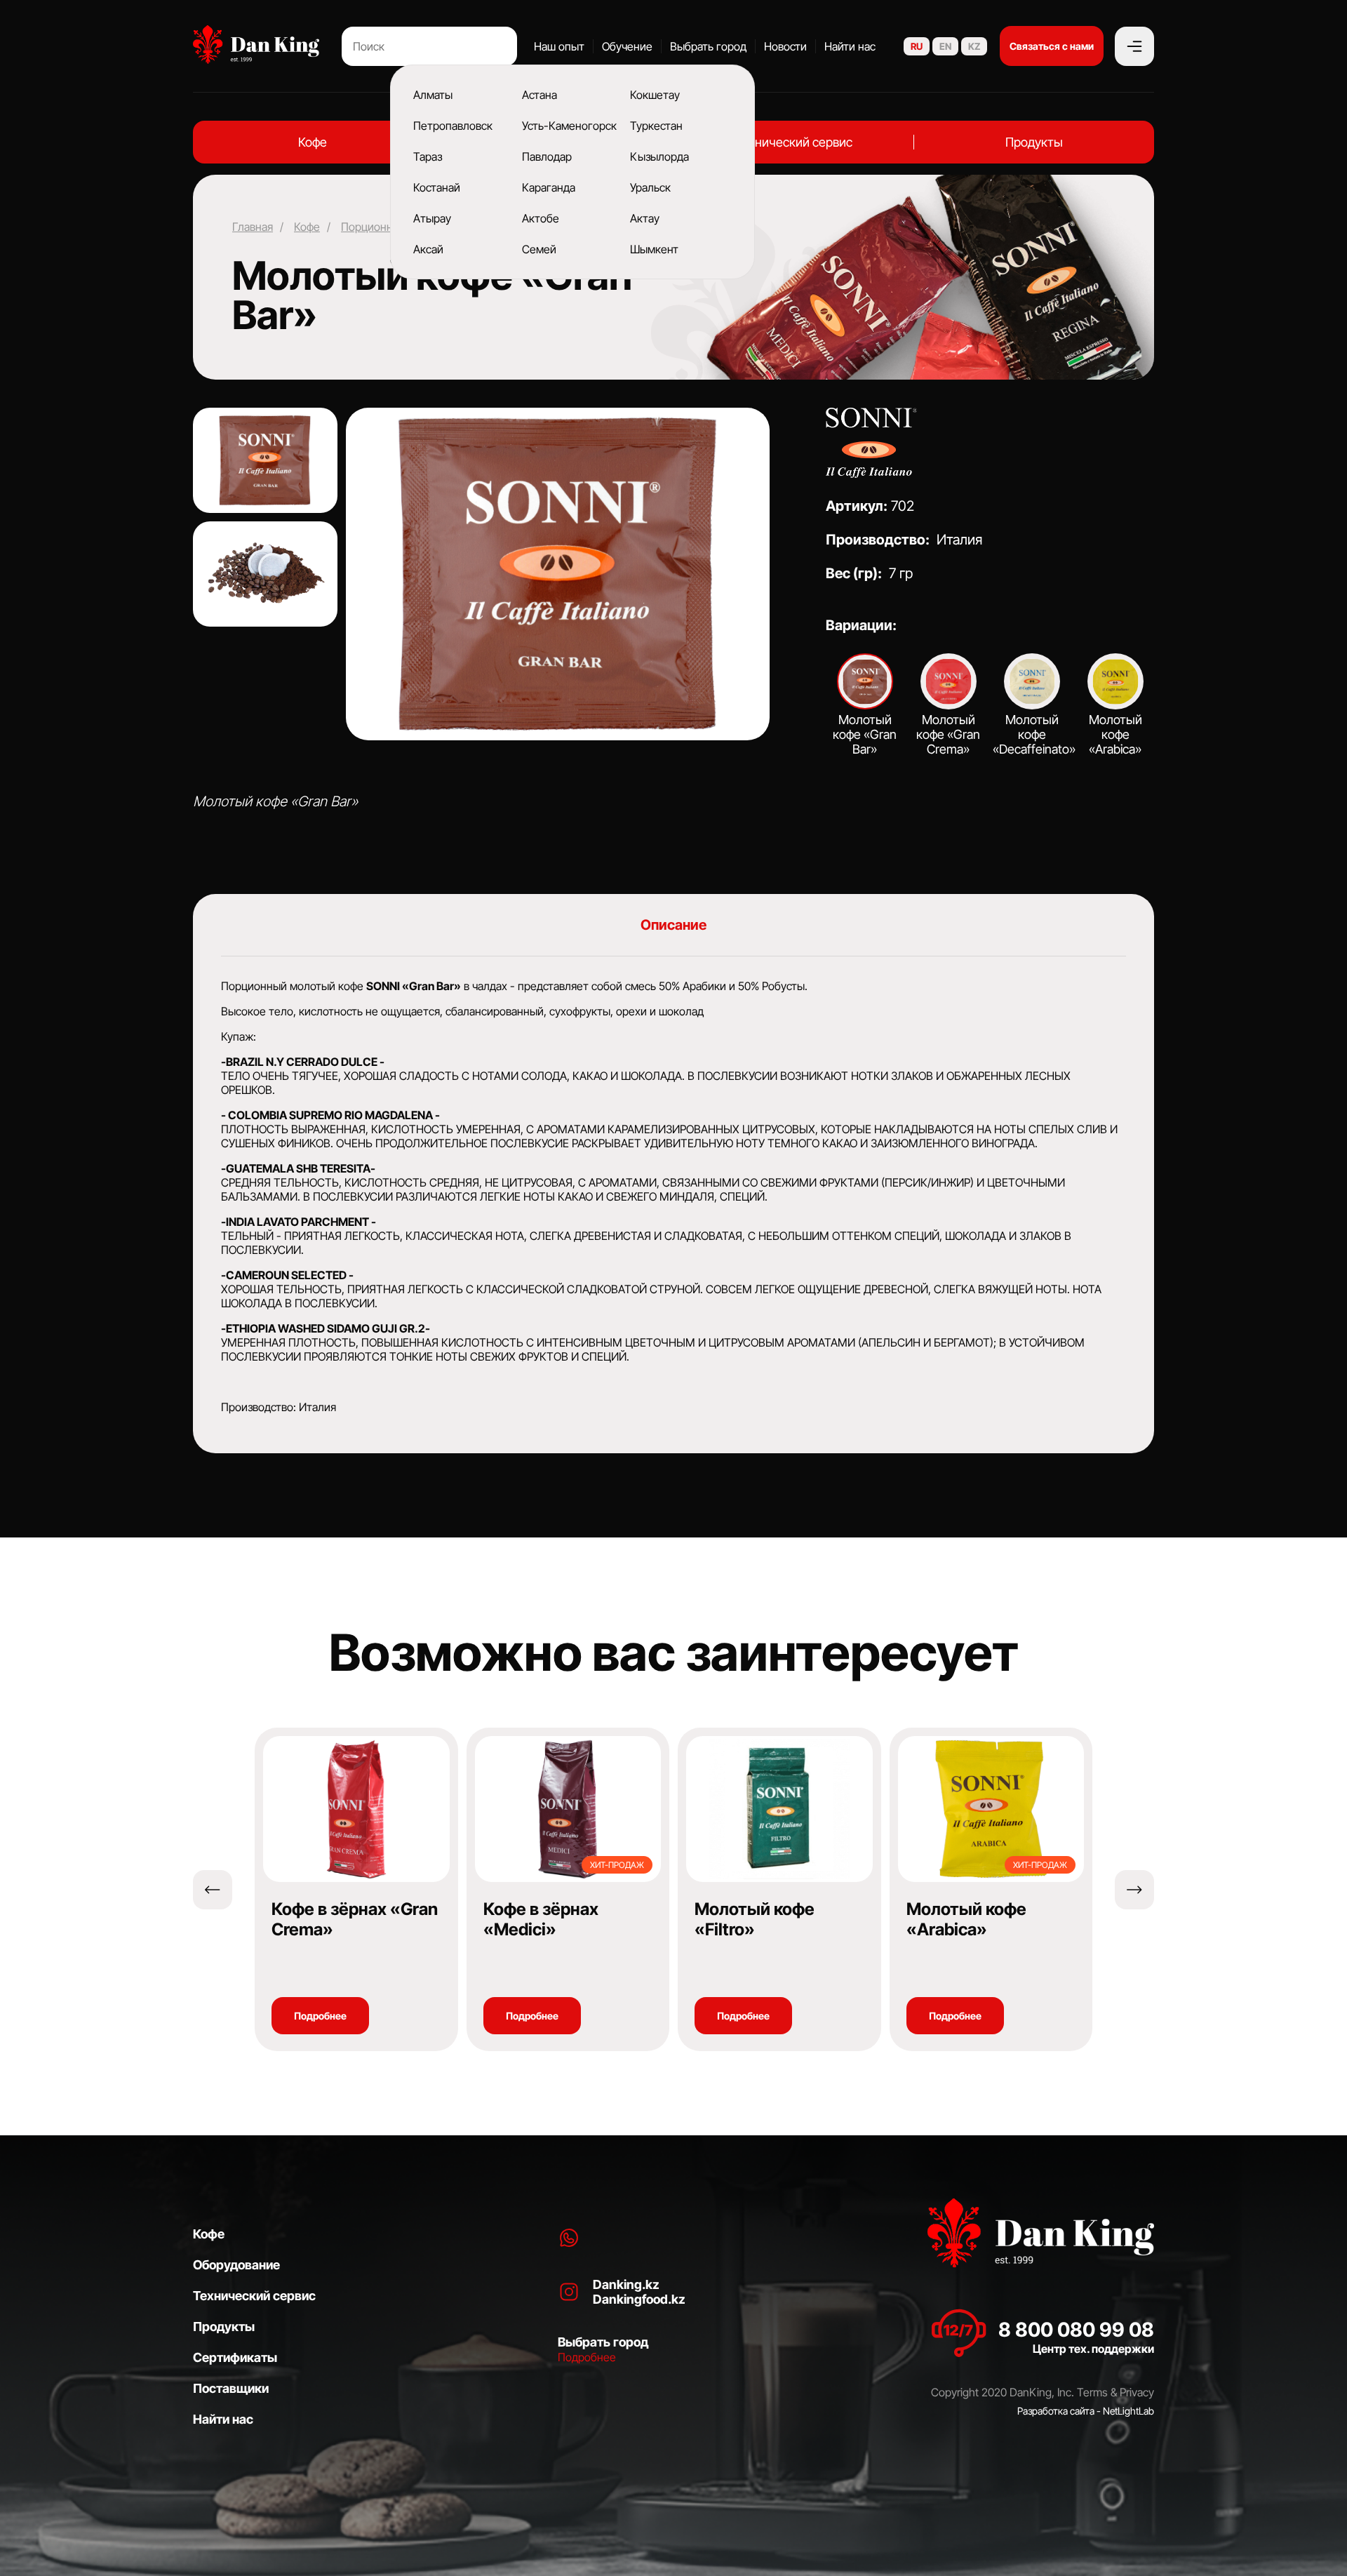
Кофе (313, 142)
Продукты (1034, 142)
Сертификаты (235, 2357)
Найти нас (850, 46)
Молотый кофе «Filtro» (755, 1919)
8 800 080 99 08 (1076, 2330)
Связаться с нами (1052, 46)
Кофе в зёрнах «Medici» (541, 1919)
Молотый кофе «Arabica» (966, 1919)
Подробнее (320, 2016)
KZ (974, 46)
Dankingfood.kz (639, 2299)
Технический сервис (793, 142)
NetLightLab (1128, 2411)
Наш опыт (559, 46)
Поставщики (231, 2388)
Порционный (374, 227)
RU (917, 46)
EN (945, 46)
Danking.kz (626, 2284)
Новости (785, 46)
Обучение (627, 46)
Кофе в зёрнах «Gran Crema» (355, 1919)
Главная (253, 227)
